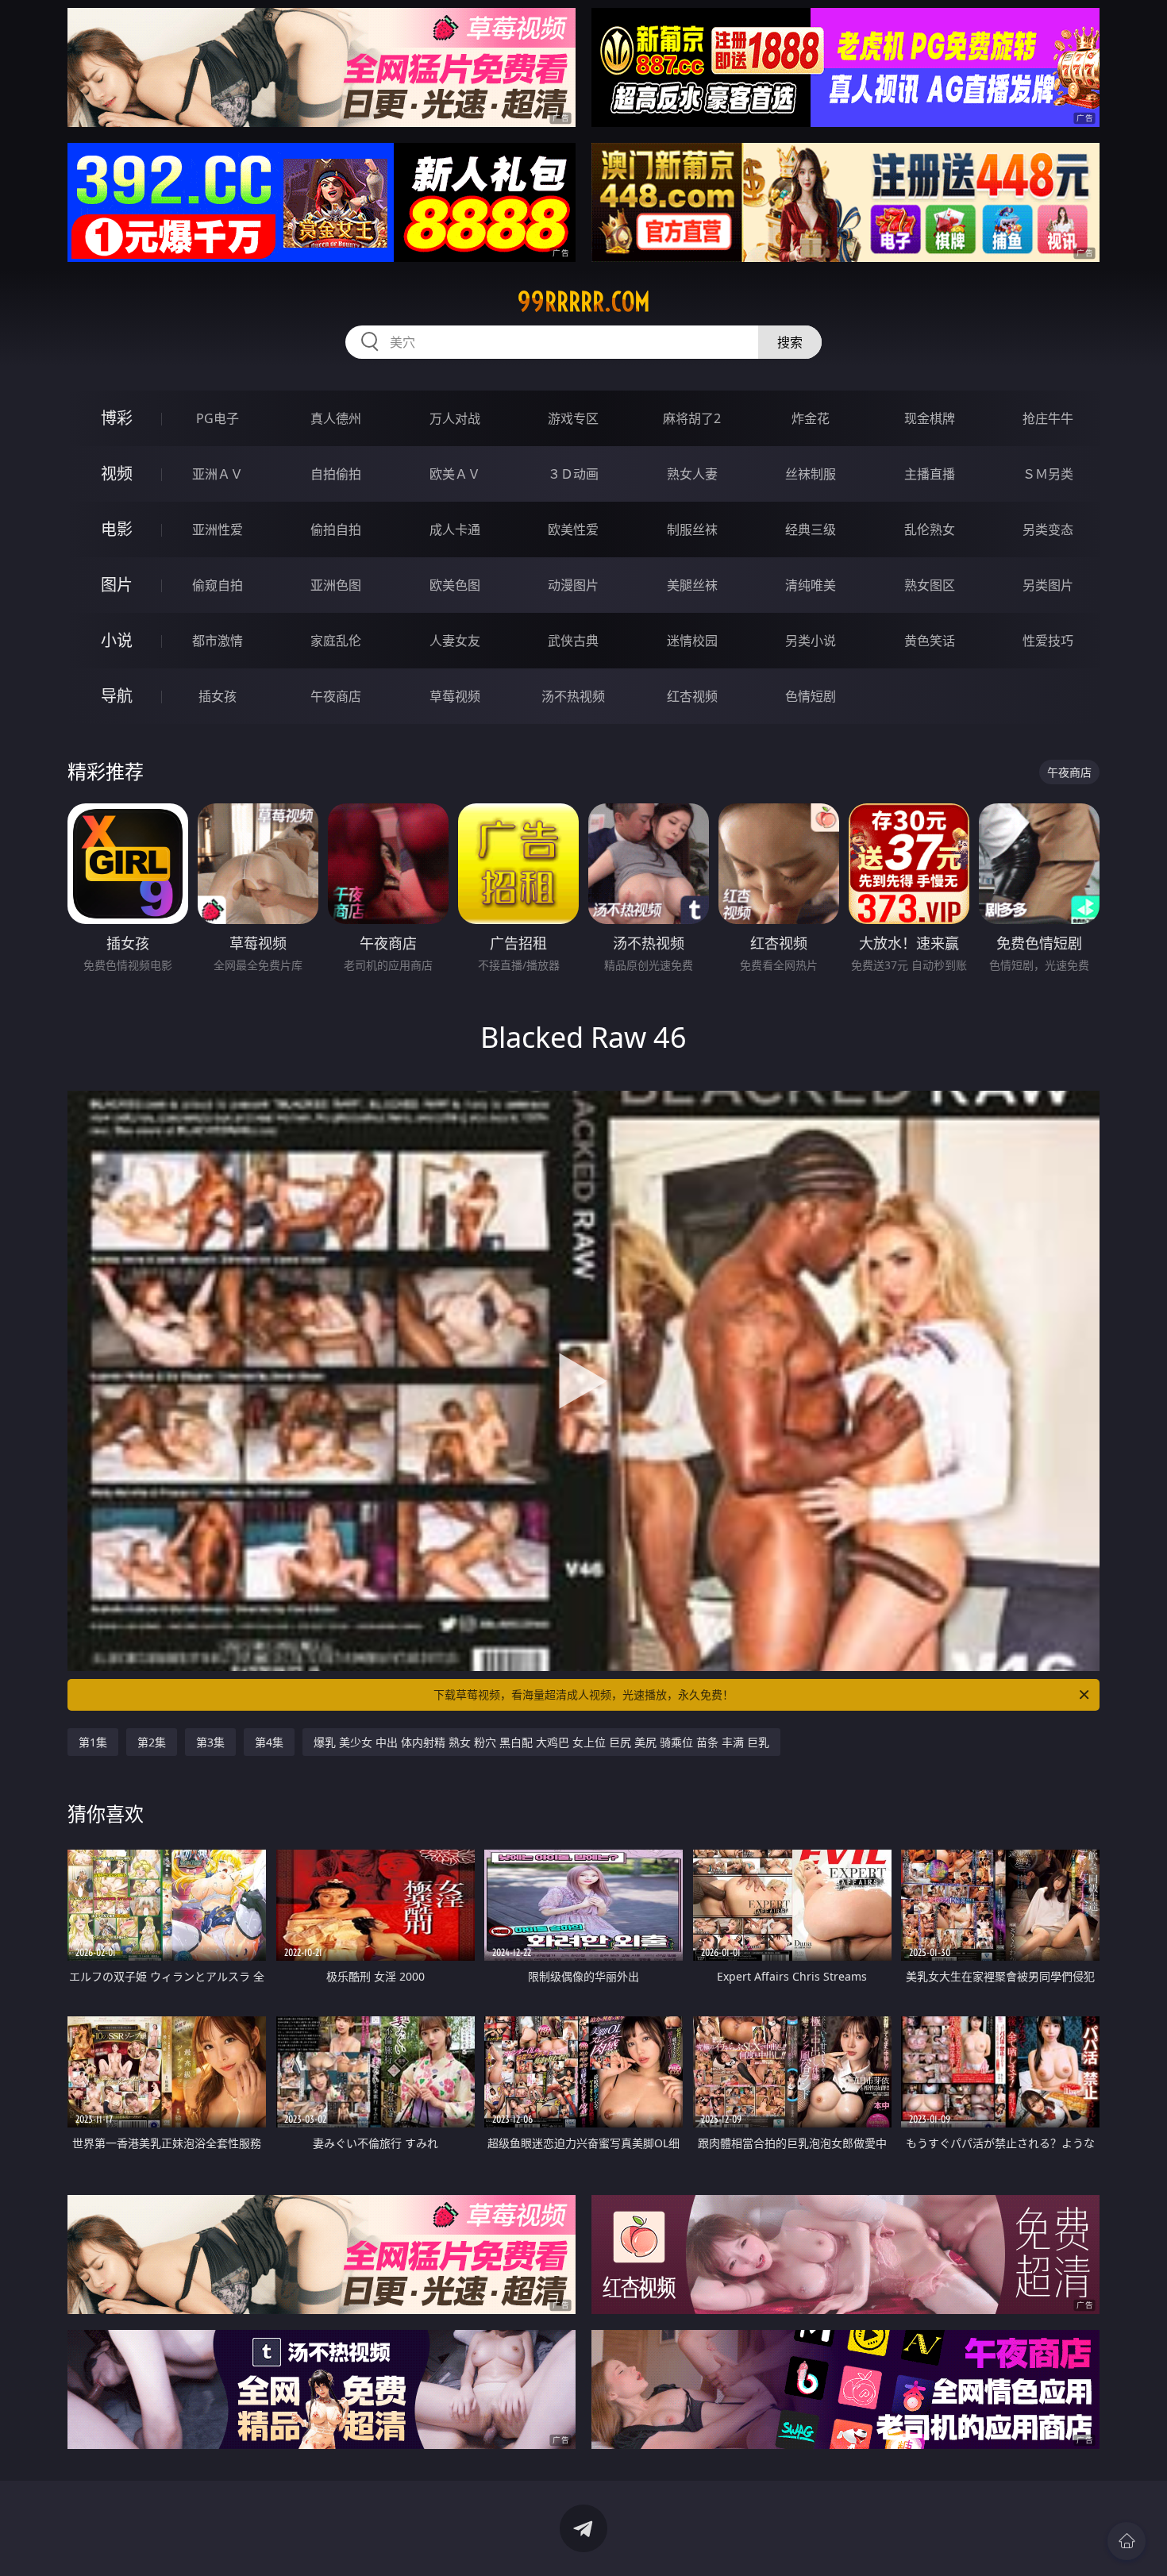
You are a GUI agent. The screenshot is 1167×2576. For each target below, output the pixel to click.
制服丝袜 (692, 529)
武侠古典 (573, 641)
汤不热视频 (573, 696)
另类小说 (811, 641)
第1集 (93, 1742)
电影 (117, 529)
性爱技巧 (1048, 641)
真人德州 (336, 418)
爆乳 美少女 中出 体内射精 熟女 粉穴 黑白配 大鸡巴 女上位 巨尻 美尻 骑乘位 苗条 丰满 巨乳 (541, 1742)
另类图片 (1048, 585)
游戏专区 (573, 418)
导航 (117, 696)
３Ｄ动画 (573, 474)
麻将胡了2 (692, 418)
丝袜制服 (811, 474)
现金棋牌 (930, 418)
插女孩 (218, 696)
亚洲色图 (336, 585)
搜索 (790, 342)
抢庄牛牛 (1048, 418)
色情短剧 (811, 696)
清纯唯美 (811, 585)
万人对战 (455, 418)
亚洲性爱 (218, 529)
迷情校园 (692, 641)
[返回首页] (1127, 2541)
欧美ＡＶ (455, 474)
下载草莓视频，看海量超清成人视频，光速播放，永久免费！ (583, 1694)
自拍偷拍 (336, 474)
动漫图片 (573, 585)
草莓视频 (455, 696)
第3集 (210, 1742)
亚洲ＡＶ (218, 474)
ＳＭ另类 (1048, 474)
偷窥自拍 (218, 585)
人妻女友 (455, 641)
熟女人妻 (692, 474)
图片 (117, 585)
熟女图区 (930, 585)
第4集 (269, 1742)
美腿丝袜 (692, 585)
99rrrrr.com (584, 302)
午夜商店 (336, 696)
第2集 (152, 1742)
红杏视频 (692, 696)
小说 (117, 640)
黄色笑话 (930, 641)
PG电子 (218, 418)
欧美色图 (455, 585)
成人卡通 (455, 529)
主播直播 (930, 474)
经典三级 (811, 529)
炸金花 (811, 418)
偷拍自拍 (336, 529)
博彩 (117, 418)
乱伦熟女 (930, 529)
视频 (117, 474)
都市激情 (218, 641)
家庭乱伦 (336, 641)
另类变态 (1048, 529)
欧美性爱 (573, 529)
